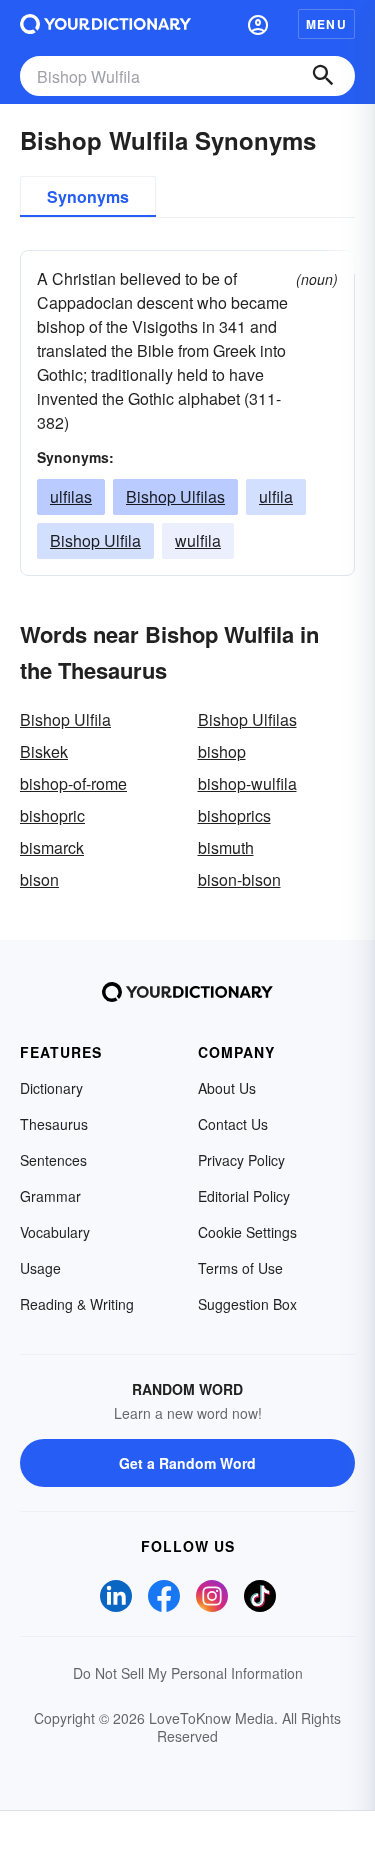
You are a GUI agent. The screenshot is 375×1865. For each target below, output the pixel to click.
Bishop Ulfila (95, 540)
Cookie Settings (247, 1232)
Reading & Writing (77, 1304)
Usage (40, 1268)
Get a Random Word (187, 1463)
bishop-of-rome (73, 783)
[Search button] (323, 76)
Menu (326, 24)
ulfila (276, 496)
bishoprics (234, 815)
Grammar (50, 1196)
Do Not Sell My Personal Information (188, 1673)
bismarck (52, 847)
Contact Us (233, 1124)
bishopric (52, 815)
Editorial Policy (244, 1196)
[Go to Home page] (105, 24)
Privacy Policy (241, 1160)
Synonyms (88, 196)
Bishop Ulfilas (175, 496)
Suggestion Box (247, 1304)
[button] (258, 24)
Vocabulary (55, 1232)
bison (39, 879)
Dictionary (51, 1088)
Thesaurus (54, 1124)
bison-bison (239, 879)
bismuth (226, 847)
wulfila (198, 540)
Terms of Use (240, 1268)
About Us (227, 1088)
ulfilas (71, 496)
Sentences (53, 1160)
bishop (222, 751)
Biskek (44, 751)
